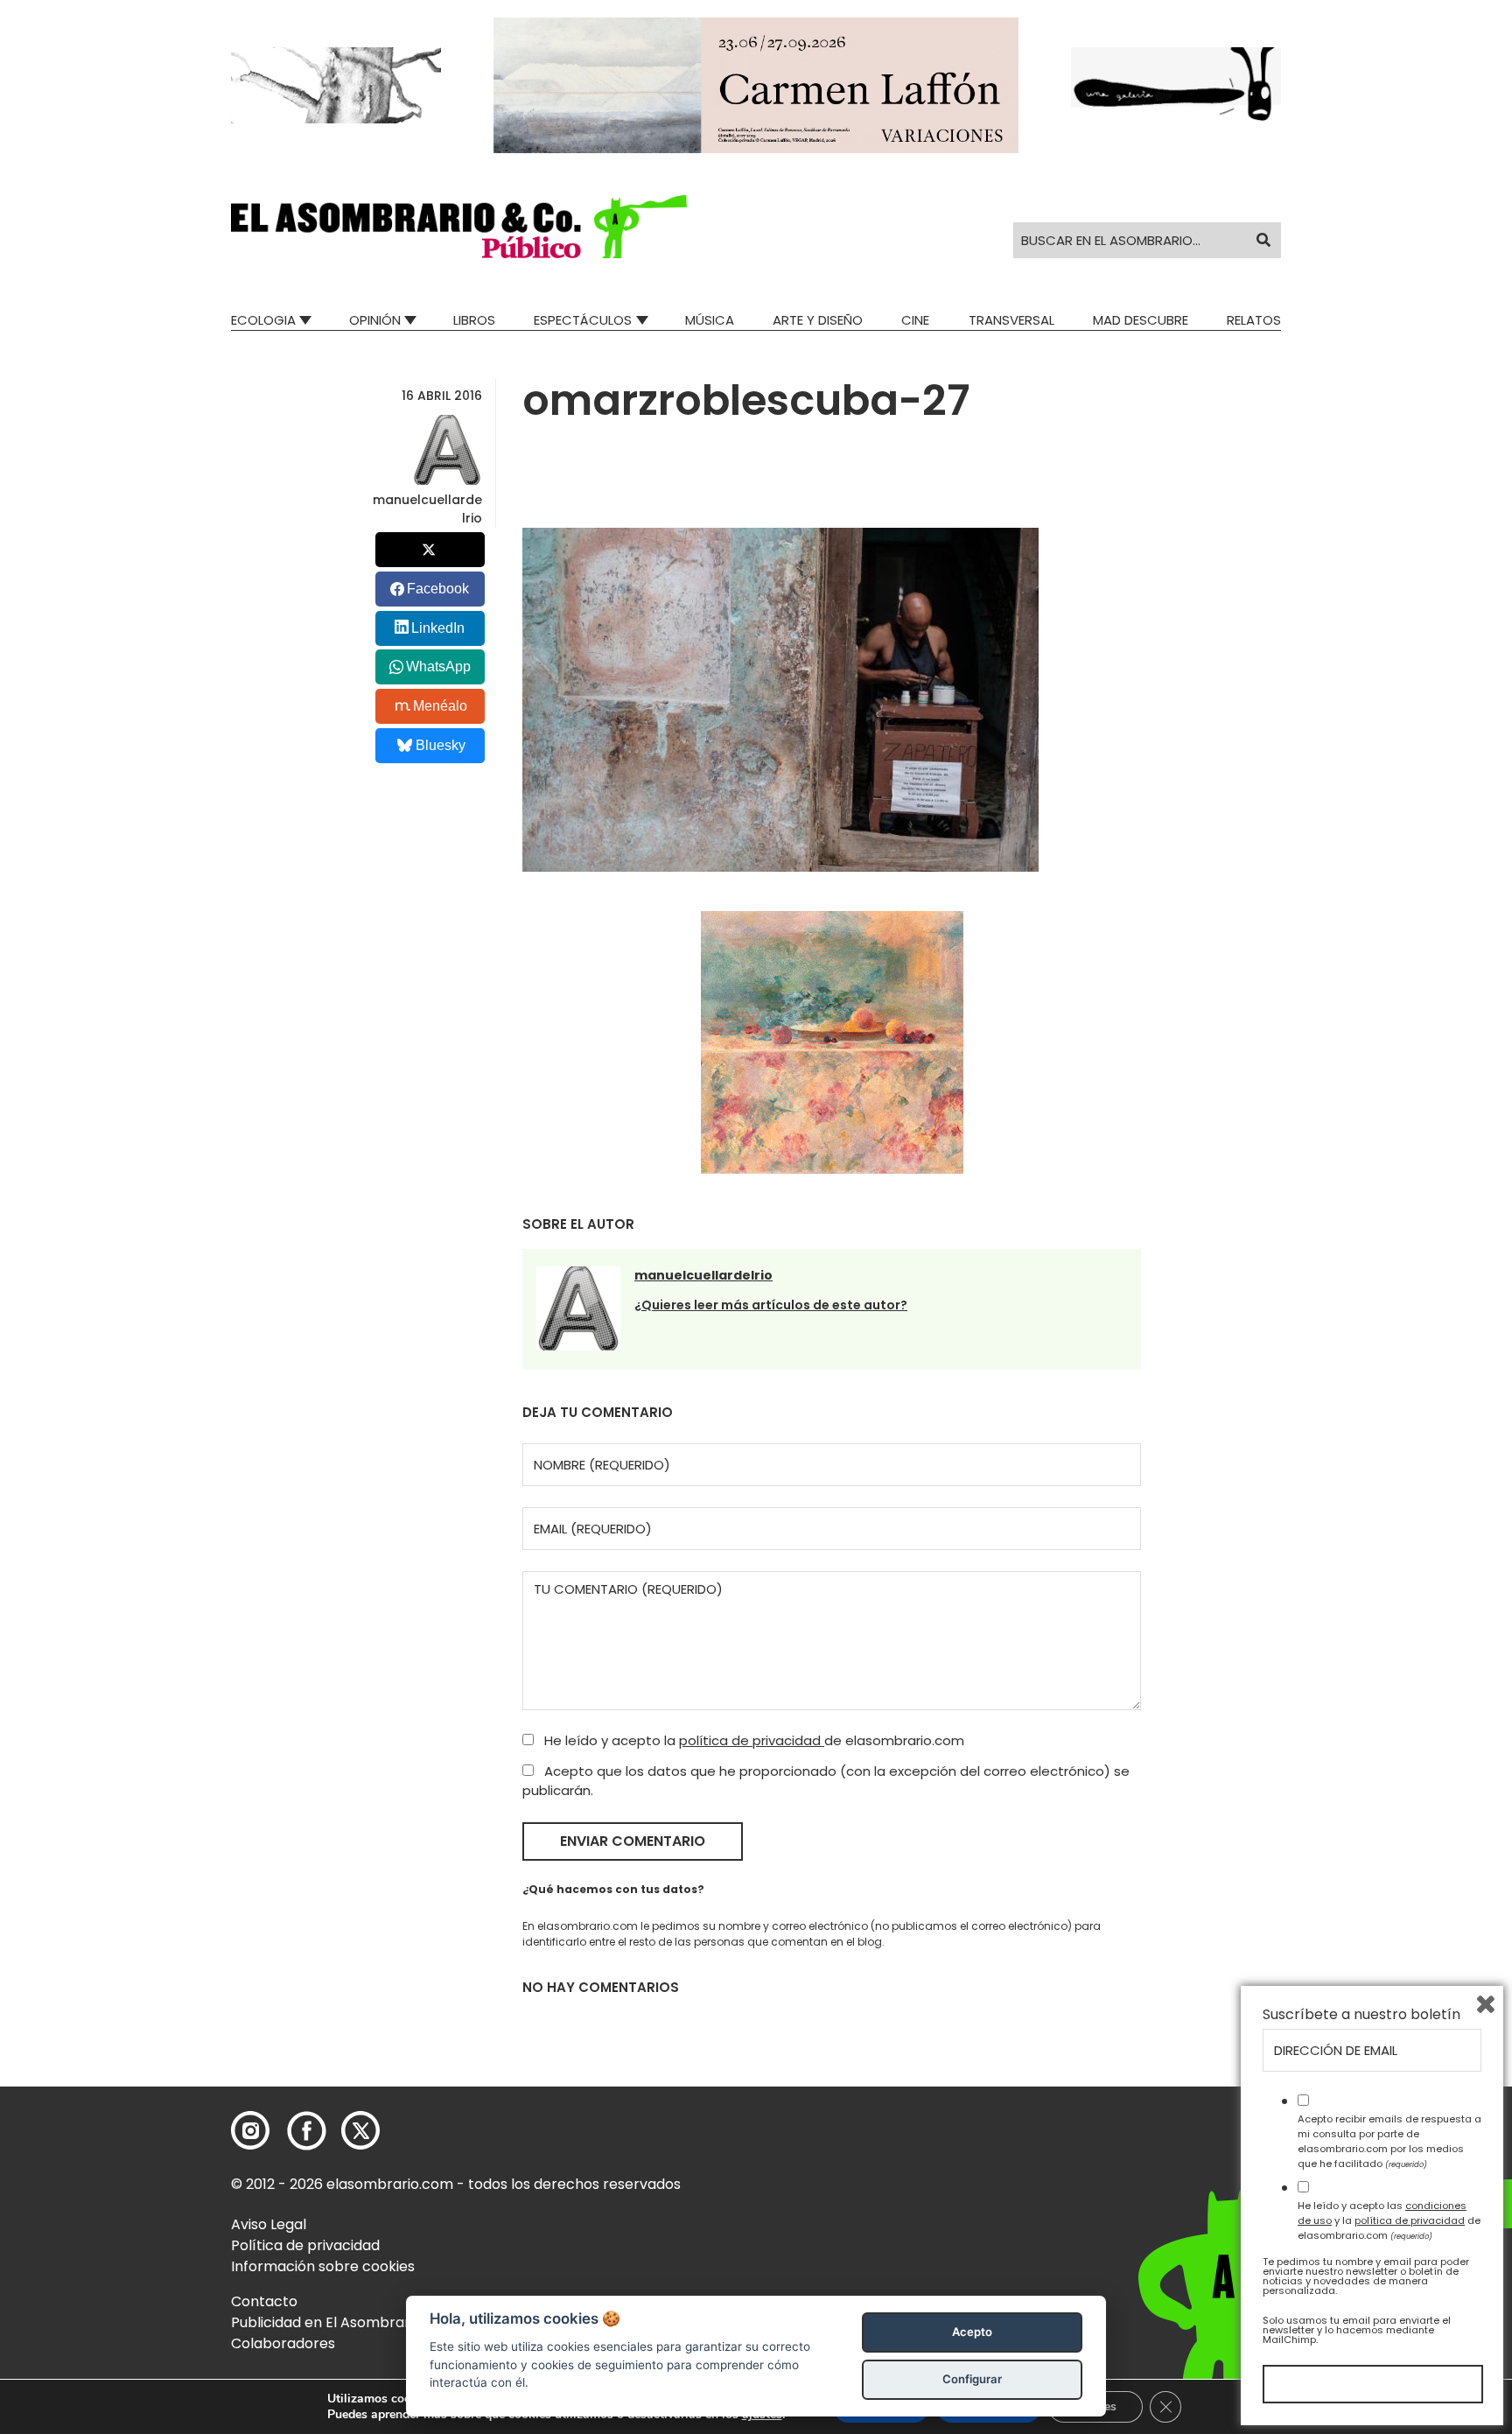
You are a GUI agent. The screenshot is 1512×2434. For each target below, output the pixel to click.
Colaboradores (283, 2343)
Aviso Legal (269, 2224)
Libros (474, 320)
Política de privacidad (305, 2245)
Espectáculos (583, 320)
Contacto (264, 2301)
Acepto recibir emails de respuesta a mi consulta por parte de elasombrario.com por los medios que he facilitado (1389, 2141)
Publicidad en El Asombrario (326, 2322)
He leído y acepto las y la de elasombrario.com (1389, 2220)
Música (710, 320)
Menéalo (440, 706)
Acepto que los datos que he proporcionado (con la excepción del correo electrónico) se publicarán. (826, 1781)
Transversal (1011, 320)
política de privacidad (752, 1740)
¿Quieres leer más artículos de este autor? (771, 1305)
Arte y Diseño (818, 320)
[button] (459, 227)
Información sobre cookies (323, 2266)
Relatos (1254, 320)
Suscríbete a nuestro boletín (1361, 2015)
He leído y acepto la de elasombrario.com (752, 1740)
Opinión (375, 320)
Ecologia (263, 320)
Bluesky (441, 745)
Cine (915, 320)
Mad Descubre (1141, 320)
